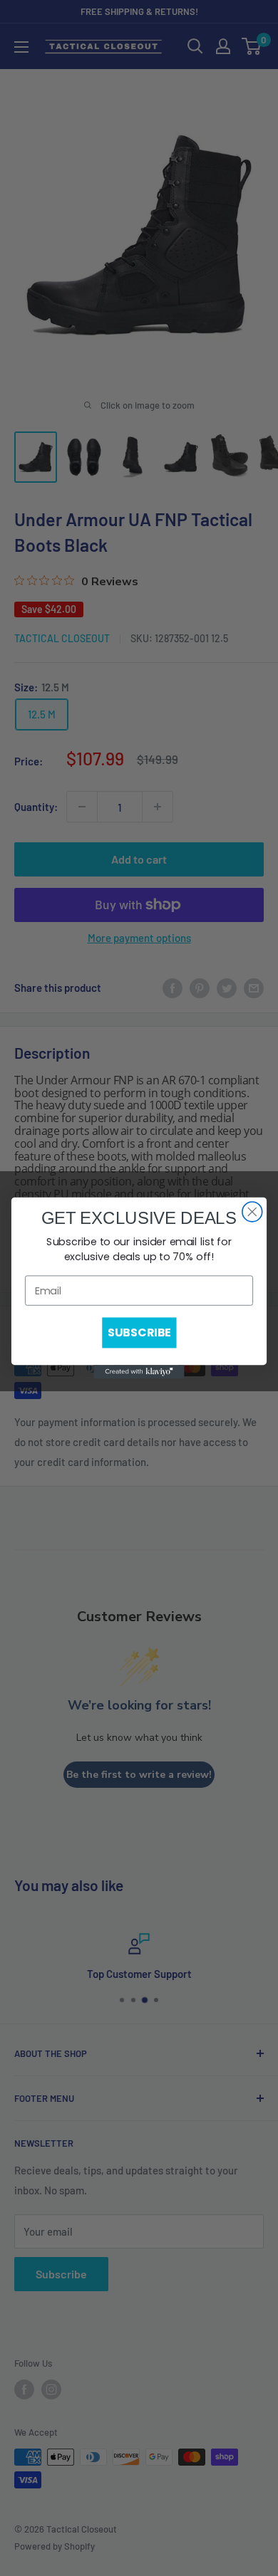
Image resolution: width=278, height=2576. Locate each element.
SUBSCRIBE (139, 1333)
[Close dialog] (252, 1212)
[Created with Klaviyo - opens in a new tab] (139, 1372)
